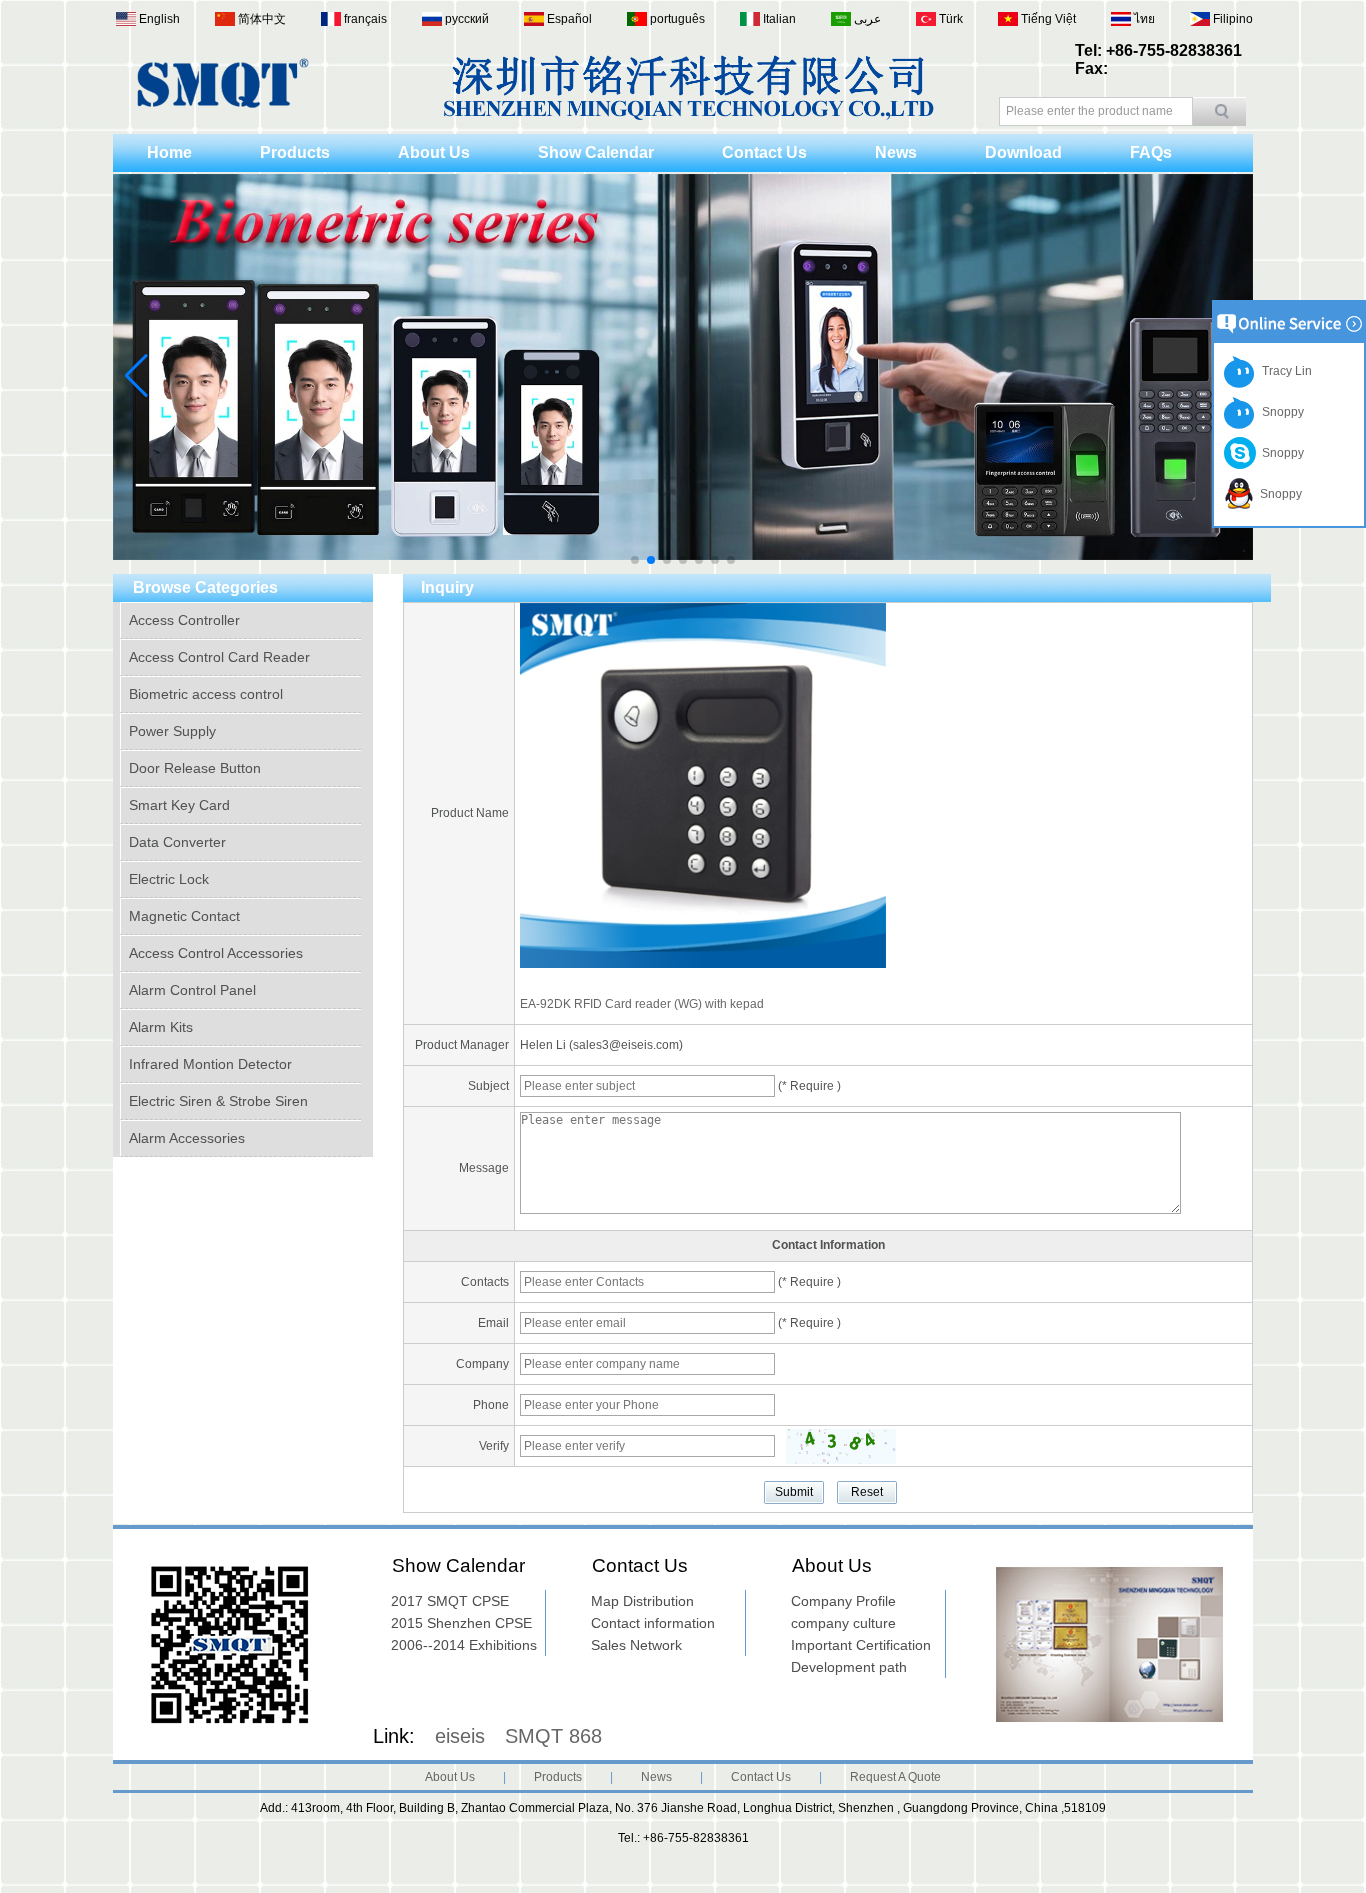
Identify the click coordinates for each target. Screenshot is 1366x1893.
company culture (843, 1623)
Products (295, 152)
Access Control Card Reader (219, 657)
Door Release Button (195, 768)
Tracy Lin (1284, 371)
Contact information (653, 1623)
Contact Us (764, 152)
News (896, 152)
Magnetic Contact (184, 916)
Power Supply (172, 731)
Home (169, 152)
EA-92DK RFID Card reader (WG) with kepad (642, 1004)
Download (1023, 152)
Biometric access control (206, 694)
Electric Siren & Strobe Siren (218, 1101)
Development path (849, 1667)
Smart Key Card (179, 805)
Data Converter (177, 842)
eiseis (460, 1736)
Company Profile (843, 1601)
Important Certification (861, 1645)
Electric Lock (169, 879)
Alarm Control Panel (192, 990)
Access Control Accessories (216, 953)
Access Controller (184, 620)
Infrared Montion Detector (210, 1064)
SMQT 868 (553, 1736)
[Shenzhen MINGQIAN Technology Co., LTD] (223, 104)
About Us (434, 152)
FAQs (1151, 152)
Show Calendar (596, 152)
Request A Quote (895, 1777)
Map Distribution (642, 1601)
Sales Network (636, 1645)
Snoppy (1280, 412)
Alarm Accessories (187, 1138)
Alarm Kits (161, 1027)
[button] (635, 560)
